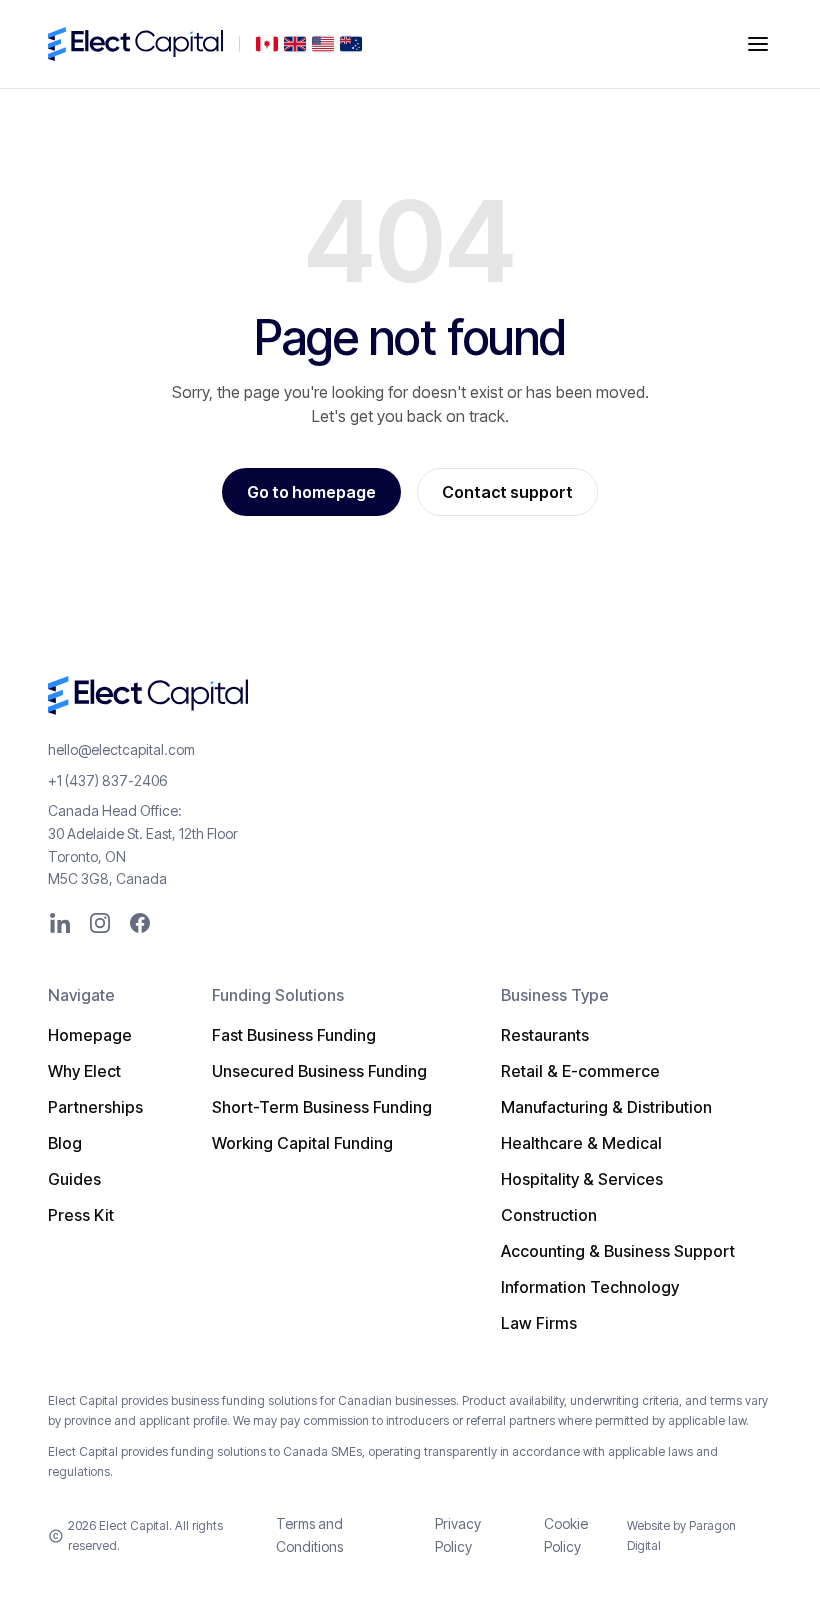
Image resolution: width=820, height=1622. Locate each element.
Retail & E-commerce (580, 1071)
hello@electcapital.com (121, 749)
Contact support (507, 492)
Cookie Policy (566, 1534)
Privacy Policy (458, 1534)
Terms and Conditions (309, 1534)
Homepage (90, 1035)
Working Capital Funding (302, 1143)
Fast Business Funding (294, 1035)
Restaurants (545, 1035)
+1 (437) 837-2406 (107, 780)
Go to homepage (311, 492)
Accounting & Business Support (618, 1251)
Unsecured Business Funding (319, 1071)
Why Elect (84, 1071)
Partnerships (95, 1107)
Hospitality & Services (582, 1179)
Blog (65, 1143)
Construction (549, 1215)
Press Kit (81, 1215)
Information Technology (590, 1287)
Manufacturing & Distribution (606, 1107)
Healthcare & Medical (581, 1143)
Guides (74, 1179)
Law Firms (539, 1323)
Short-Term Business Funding (322, 1107)
